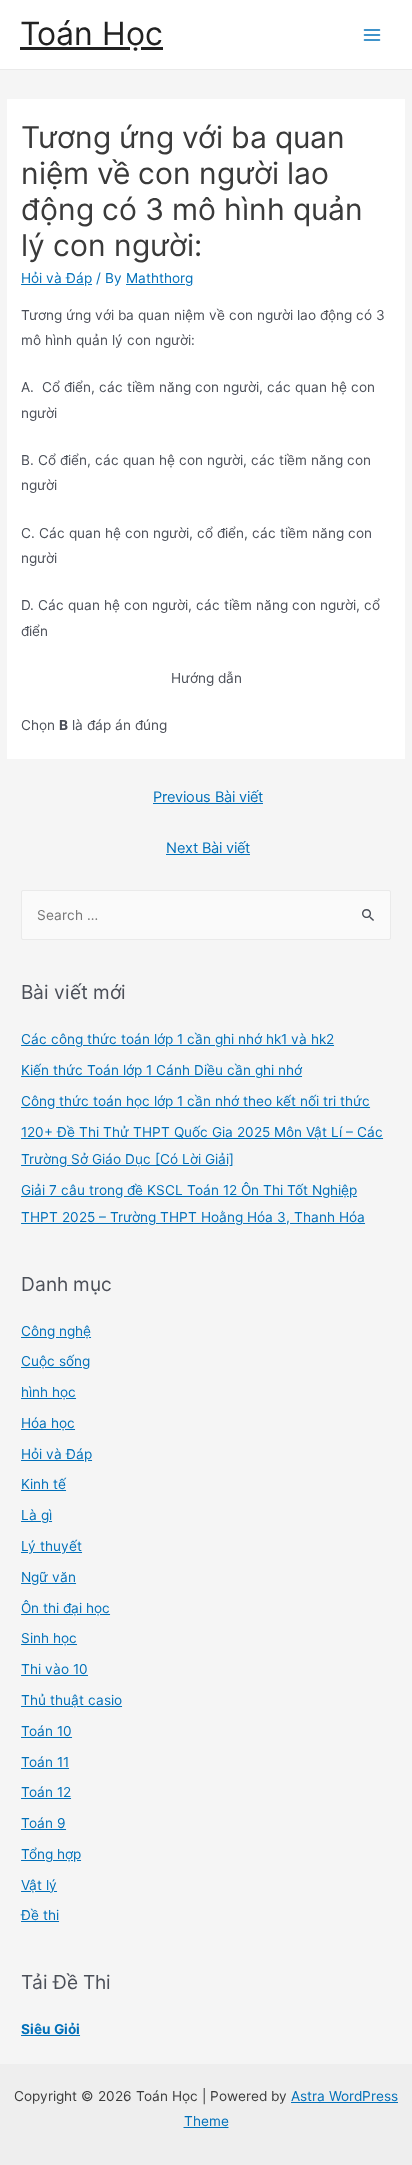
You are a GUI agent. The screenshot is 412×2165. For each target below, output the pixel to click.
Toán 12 (46, 1792)
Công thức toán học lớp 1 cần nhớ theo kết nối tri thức (195, 1101)
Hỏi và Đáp (56, 278)
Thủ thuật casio (71, 1700)
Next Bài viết (208, 848)
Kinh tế (43, 1484)
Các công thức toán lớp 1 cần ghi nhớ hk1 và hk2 (177, 1039)
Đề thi (40, 1915)
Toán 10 (46, 1731)
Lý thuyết (51, 1546)
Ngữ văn (48, 1577)
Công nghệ (56, 1331)
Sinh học (49, 1638)
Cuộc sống (55, 1361)
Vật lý (39, 1885)
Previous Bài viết (208, 797)
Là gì (36, 1515)
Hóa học (48, 1423)
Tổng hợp (51, 1854)
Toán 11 (45, 1762)
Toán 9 (43, 1823)
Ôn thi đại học (65, 1608)
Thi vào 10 (54, 1669)
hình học (48, 1392)
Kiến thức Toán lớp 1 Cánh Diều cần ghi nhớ (161, 1070)
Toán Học (91, 33)
